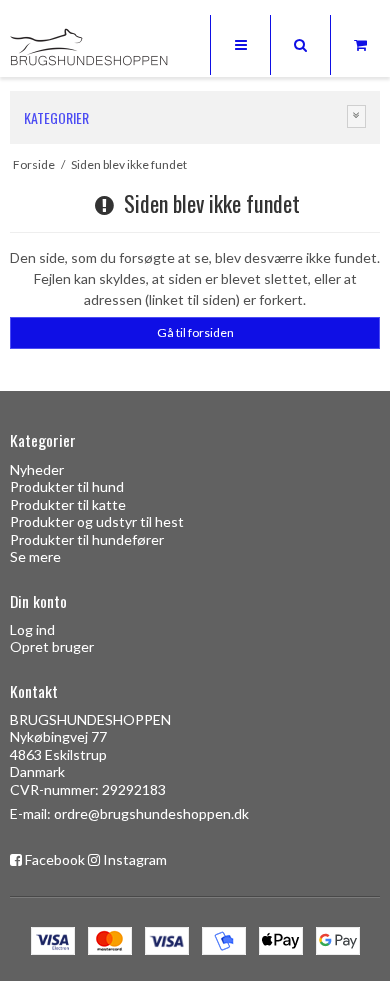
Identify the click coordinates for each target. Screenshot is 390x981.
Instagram (135, 859)
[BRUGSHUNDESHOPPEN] (90, 48)
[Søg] (300, 45)
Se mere (35, 556)
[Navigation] (240, 45)
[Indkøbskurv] (360, 45)
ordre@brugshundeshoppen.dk (151, 813)
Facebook (55, 859)
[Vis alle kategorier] (357, 116)
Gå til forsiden (195, 332)
